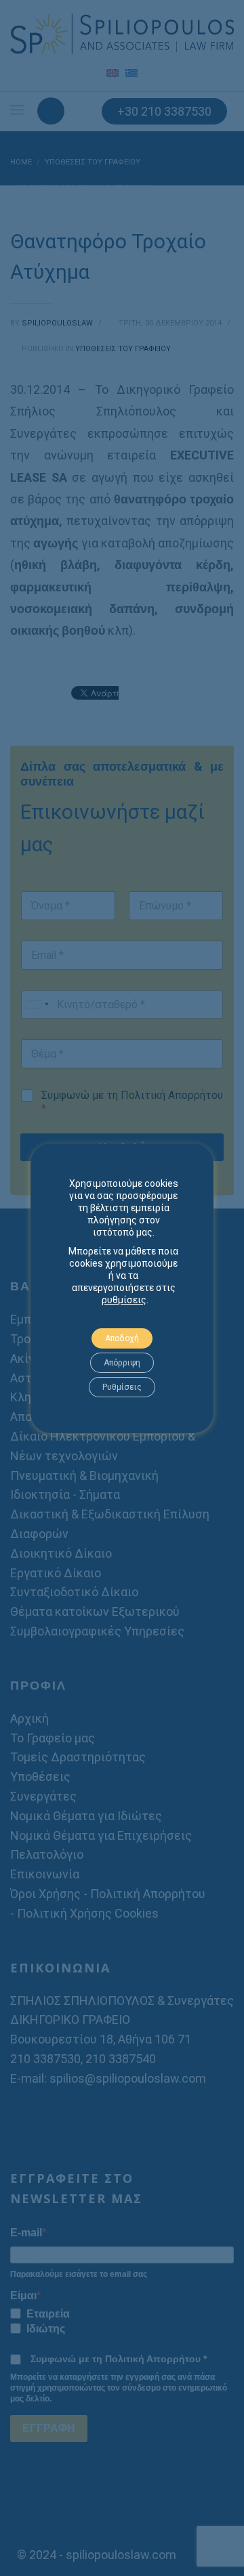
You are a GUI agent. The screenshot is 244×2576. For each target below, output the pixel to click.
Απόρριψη (122, 1363)
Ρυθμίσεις (122, 1387)
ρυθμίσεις (124, 1300)
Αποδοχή (122, 1338)
